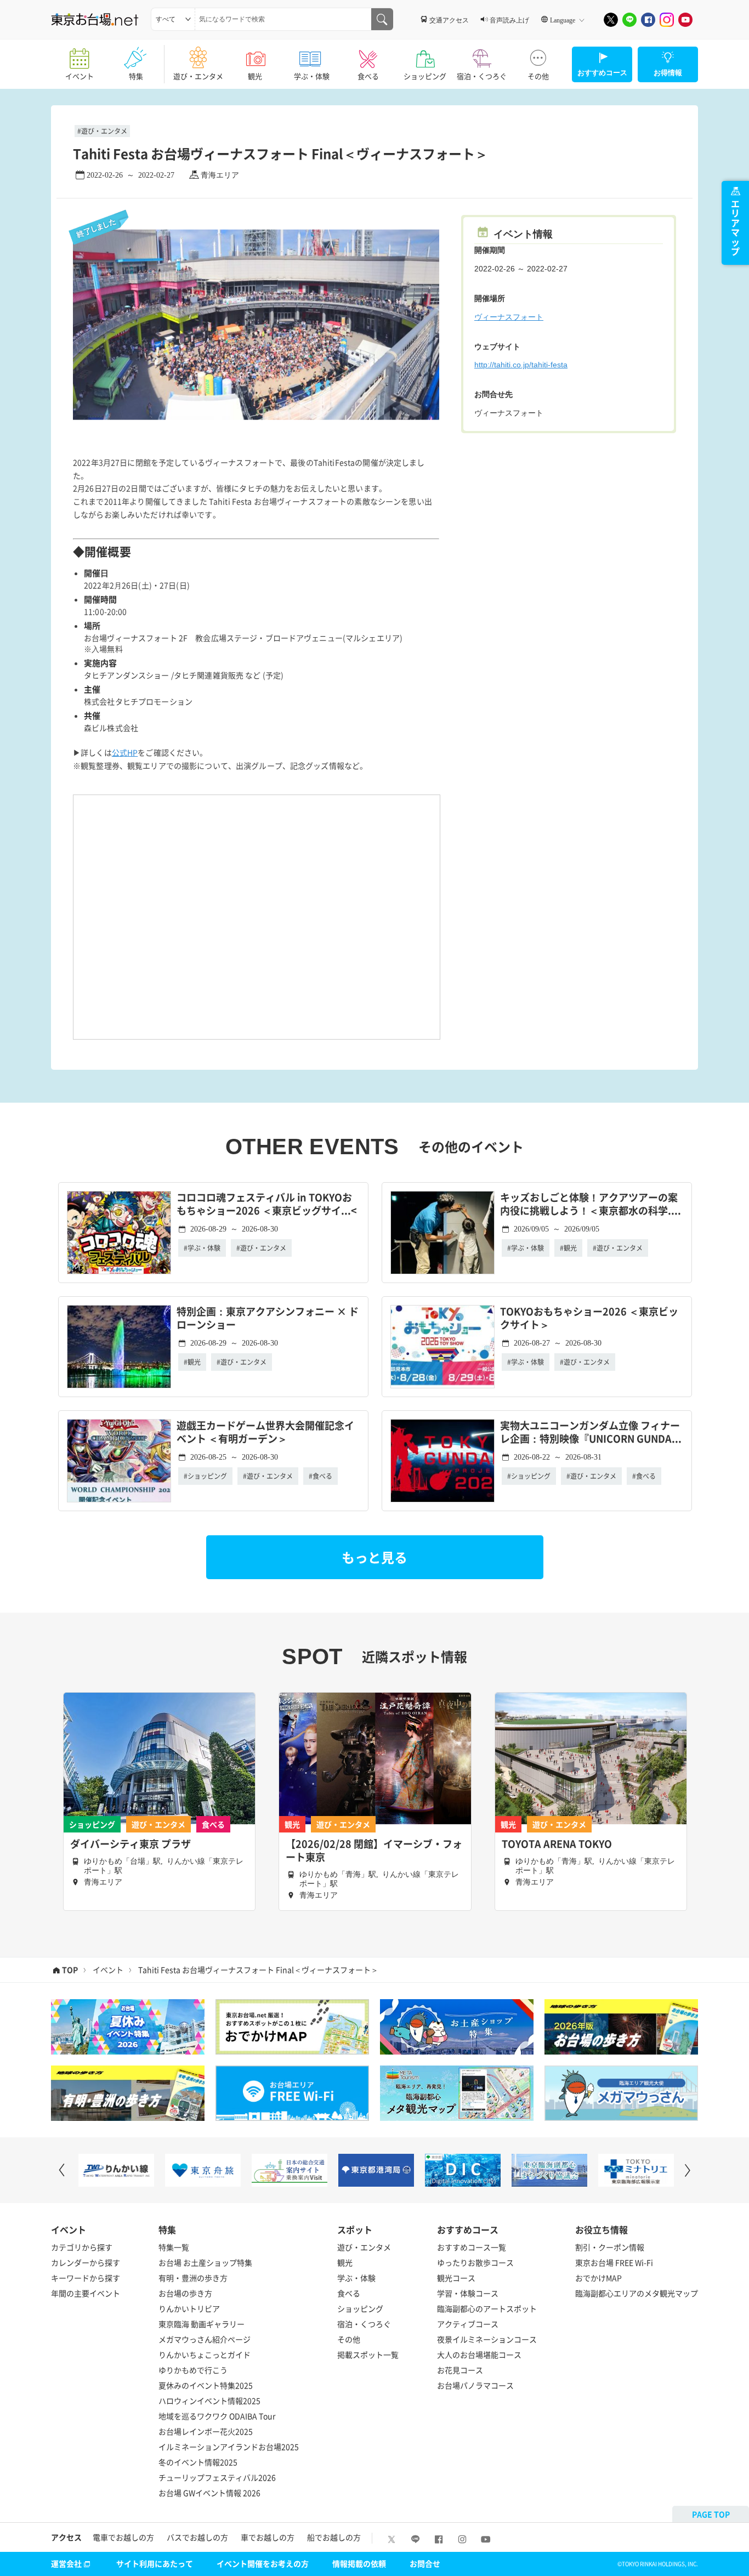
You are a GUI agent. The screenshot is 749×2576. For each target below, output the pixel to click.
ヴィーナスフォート (509, 317)
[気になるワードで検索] (382, 19)
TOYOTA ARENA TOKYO (557, 1844)
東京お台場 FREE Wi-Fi (614, 2262)
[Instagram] (667, 20)
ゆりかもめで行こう (193, 2370)
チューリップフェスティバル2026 (217, 2477)
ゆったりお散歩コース (475, 2262)
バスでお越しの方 (197, 2537)
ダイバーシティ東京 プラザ (130, 1844)
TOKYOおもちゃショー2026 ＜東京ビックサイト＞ (589, 1318)
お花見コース (460, 2370)
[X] (611, 20)
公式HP (125, 752)
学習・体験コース (468, 2293)
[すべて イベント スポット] (173, 19)
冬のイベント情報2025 (198, 2462)
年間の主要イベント (86, 2293)
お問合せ (425, 2563)
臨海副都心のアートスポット (487, 2308)
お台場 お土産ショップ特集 (205, 2262)
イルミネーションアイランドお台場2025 (229, 2447)
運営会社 (66, 2563)
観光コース (456, 2278)
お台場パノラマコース (475, 2385)
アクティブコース (468, 2324)
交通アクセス (449, 20)
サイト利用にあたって (155, 2563)
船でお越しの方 (334, 2537)
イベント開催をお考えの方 (263, 2563)
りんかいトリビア (189, 2308)
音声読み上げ (509, 20)
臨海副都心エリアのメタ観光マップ (637, 2293)
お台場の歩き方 (185, 2293)
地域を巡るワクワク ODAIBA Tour (217, 2416)
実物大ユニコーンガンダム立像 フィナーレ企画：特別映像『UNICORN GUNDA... (591, 1432)
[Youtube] (685, 20)
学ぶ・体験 (312, 76)
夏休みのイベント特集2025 (206, 2385)
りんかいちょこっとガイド (205, 2354)
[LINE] (629, 20)
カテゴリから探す (82, 2247)
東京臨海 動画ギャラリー (202, 2324)
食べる (368, 76)
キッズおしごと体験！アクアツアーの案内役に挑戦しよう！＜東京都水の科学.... (591, 1204)
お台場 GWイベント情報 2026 (209, 2493)
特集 (136, 76)
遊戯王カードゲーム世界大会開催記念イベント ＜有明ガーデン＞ (265, 1432)
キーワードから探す (86, 2278)
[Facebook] (648, 20)
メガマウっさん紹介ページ (205, 2339)
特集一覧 (174, 2247)
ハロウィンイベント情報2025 (209, 2401)
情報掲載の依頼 (359, 2563)
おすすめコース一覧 (472, 2247)
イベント (80, 76)
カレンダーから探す (86, 2262)
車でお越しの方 (268, 2537)
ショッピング (425, 76)
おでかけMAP (598, 2278)
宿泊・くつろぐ (482, 76)
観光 (255, 76)
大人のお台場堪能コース (479, 2354)
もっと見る (374, 1557)
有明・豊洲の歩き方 (193, 2278)
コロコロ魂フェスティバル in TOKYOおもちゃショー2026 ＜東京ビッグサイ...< (267, 1204)
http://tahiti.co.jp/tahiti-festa (521, 365)
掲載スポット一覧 (368, 2354)
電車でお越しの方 (123, 2537)
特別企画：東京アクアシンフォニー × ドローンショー (268, 1318)
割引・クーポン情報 (610, 2247)
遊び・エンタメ (198, 76)
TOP (70, 1970)
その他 (538, 76)
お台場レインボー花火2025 (206, 2431)
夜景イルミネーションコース (487, 2339)
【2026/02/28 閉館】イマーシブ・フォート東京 (374, 1851)
